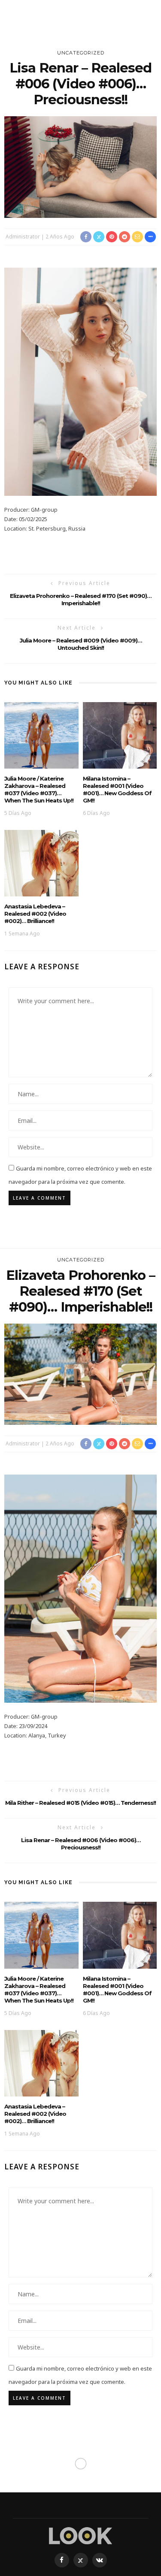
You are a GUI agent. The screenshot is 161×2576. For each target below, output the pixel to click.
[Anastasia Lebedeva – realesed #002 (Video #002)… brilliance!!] (41, 863)
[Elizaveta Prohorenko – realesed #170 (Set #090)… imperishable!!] (80, 1374)
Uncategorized (81, 53)
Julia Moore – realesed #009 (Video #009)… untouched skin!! (81, 644)
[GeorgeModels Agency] (80, 2535)
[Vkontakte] (100, 2560)
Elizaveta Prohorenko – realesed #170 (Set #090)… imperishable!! (80, 599)
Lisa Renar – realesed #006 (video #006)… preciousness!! (81, 1844)
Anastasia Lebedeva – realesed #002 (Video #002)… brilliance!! (35, 914)
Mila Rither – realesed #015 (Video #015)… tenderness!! (80, 1803)
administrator (23, 237)
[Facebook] (62, 2560)
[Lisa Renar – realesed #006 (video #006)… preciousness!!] (80, 166)
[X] (81, 2560)
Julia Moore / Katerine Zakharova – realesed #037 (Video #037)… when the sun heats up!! (39, 789)
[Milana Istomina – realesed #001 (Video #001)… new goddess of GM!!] (120, 734)
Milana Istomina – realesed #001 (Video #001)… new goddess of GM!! (117, 789)
